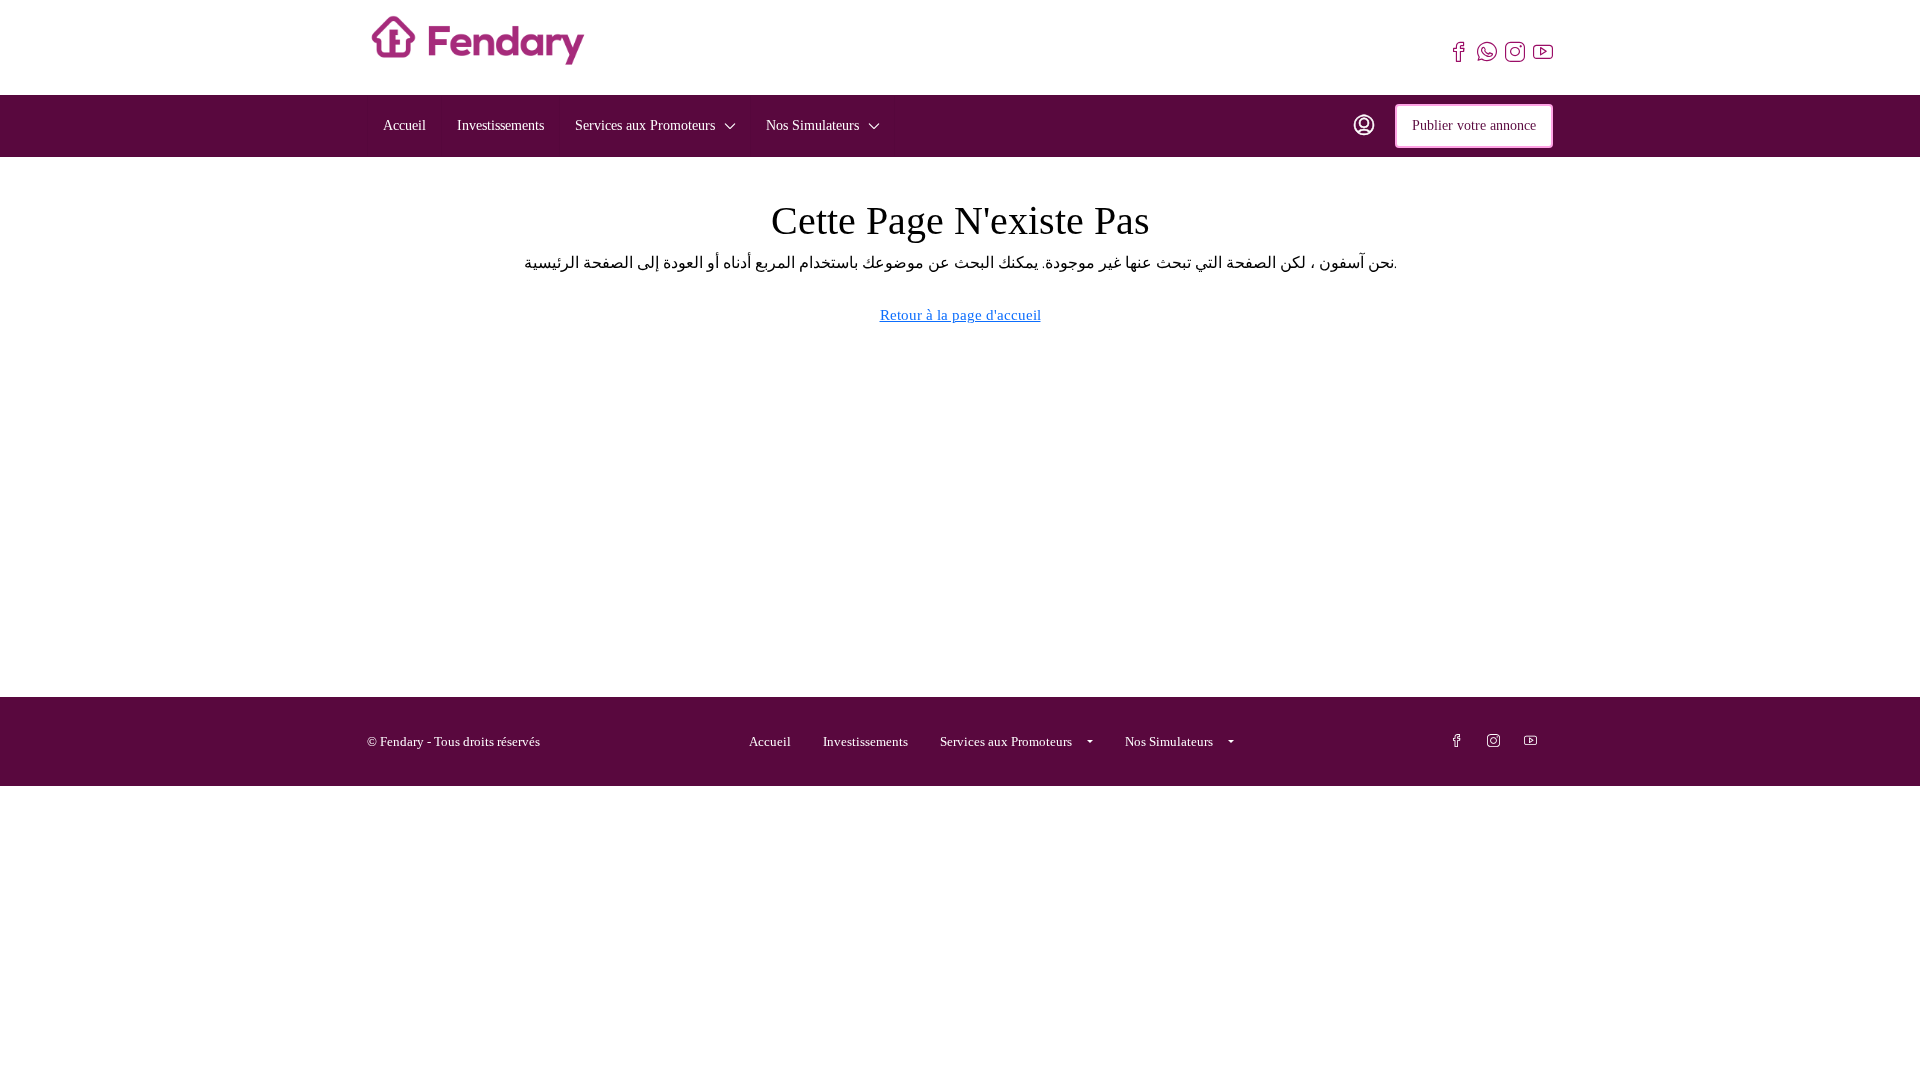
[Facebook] (1460, 741)
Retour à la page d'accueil (960, 315)
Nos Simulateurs (812, 125)
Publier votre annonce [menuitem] (1474, 125)
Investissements (500, 125)
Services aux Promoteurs (645, 125)
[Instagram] (1497, 741)
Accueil (404, 125)
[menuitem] (1364, 126)
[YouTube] (1534, 741)
